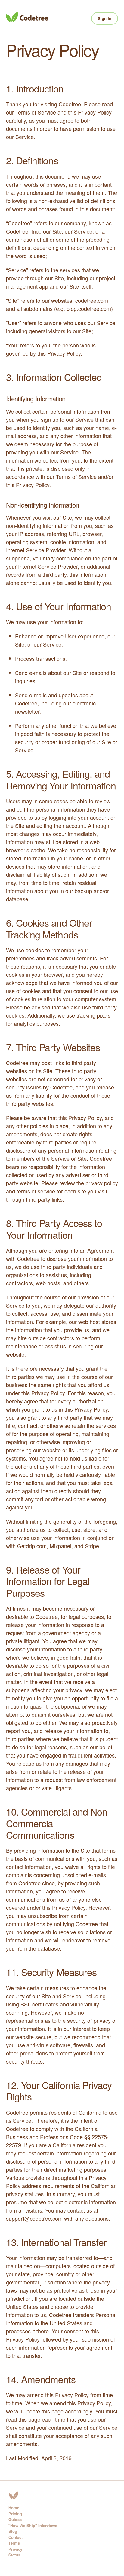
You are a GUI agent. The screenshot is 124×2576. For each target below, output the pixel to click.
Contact (15, 2537)
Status (14, 2555)
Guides (15, 2519)
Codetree (27, 17)
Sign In (105, 18)
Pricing (15, 2514)
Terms (14, 2543)
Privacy (15, 2549)
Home (14, 2508)
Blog (13, 2531)
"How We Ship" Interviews (33, 2525)
